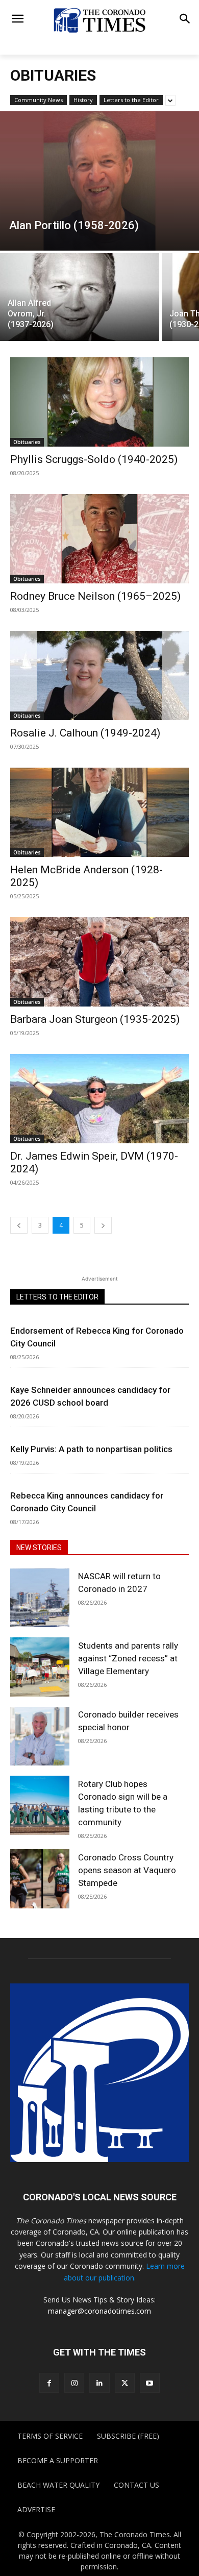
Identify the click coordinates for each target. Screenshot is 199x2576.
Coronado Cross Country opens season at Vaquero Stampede (127, 1870)
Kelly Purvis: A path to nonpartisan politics (91, 1449)
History (83, 100)
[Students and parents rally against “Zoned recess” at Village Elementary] (40, 1667)
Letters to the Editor (131, 100)
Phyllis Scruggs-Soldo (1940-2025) (94, 459)
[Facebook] (49, 2383)
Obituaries (27, 442)
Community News (39, 100)
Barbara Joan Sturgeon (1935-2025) (95, 1019)
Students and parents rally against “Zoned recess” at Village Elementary (128, 1658)
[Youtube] (150, 2383)
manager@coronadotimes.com (99, 2311)
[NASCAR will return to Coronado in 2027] (40, 1598)
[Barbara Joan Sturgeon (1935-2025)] (99, 962)
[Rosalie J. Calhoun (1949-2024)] (99, 676)
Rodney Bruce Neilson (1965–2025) (95, 596)
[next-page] (103, 1225)
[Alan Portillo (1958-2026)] (99, 181)
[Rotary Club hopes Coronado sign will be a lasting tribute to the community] (40, 1805)
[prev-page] (19, 1225)
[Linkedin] (99, 2383)
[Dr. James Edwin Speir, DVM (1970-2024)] (99, 1099)
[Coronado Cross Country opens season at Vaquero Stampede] (40, 1879)
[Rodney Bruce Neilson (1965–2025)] (99, 539)
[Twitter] (125, 2383)
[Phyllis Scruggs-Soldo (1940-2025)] (99, 402)
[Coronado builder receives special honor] (40, 1736)
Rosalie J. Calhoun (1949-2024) (85, 733)
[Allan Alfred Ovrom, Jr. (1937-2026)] (80, 297)
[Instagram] (74, 2383)
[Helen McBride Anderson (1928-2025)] (99, 812)
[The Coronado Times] (99, 20)
